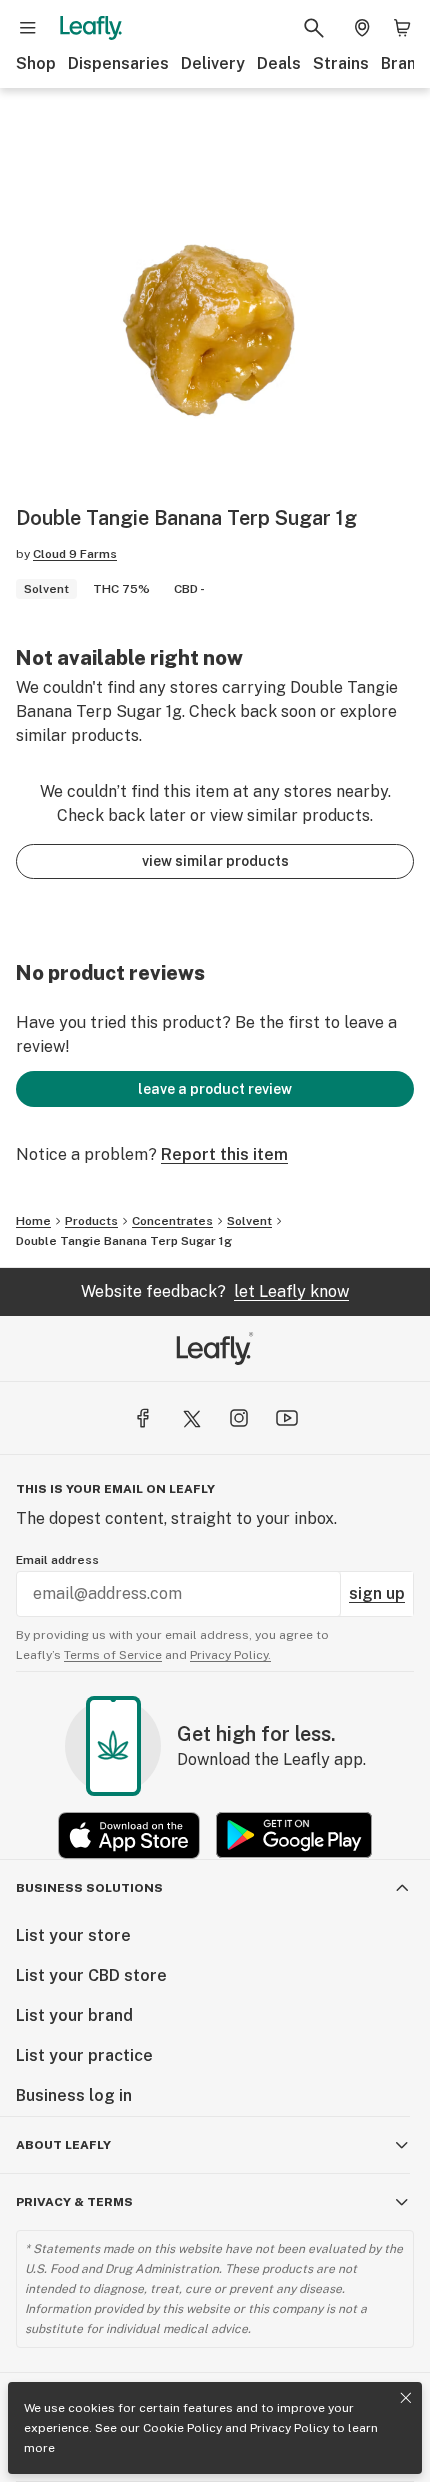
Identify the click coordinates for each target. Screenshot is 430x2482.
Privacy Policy (289, 2428)
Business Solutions (89, 1888)
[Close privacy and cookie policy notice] (406, 2398)
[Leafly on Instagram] (239, 1418)
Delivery (213, 63)
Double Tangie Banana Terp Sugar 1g (124, 1241)
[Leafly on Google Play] (294, 1835)
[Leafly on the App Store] (129, 1835)
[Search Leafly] (314, 28)
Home (33, 1221)
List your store (73, 1935)
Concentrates (172, 1221)
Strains (341, 63)
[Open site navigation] (28, 28)
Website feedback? (215, 1291)
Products (91, 1221)
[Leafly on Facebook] (143, 1418)
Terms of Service (113, 1655)
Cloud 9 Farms (75, 554)
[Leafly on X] (191, 1418)
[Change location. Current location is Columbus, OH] (362, 28)
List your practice (84, 2055)
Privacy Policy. (230, 1655)
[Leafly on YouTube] (287, 1418)
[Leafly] (91, 28)
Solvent (249, 1221)
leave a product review (215, 1089)
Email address (57, 1560)
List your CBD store (91, 1975)
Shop (36, 63)
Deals (279, 63)
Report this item (224, 1154)
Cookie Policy (182, 2428)
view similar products (215, 861)
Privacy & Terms (74, 2202)
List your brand (74, 2015)
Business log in (74, 2095)
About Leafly (63, 2145)
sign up (377, 1593)
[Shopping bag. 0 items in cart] (402, 28)
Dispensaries (118, 63)
